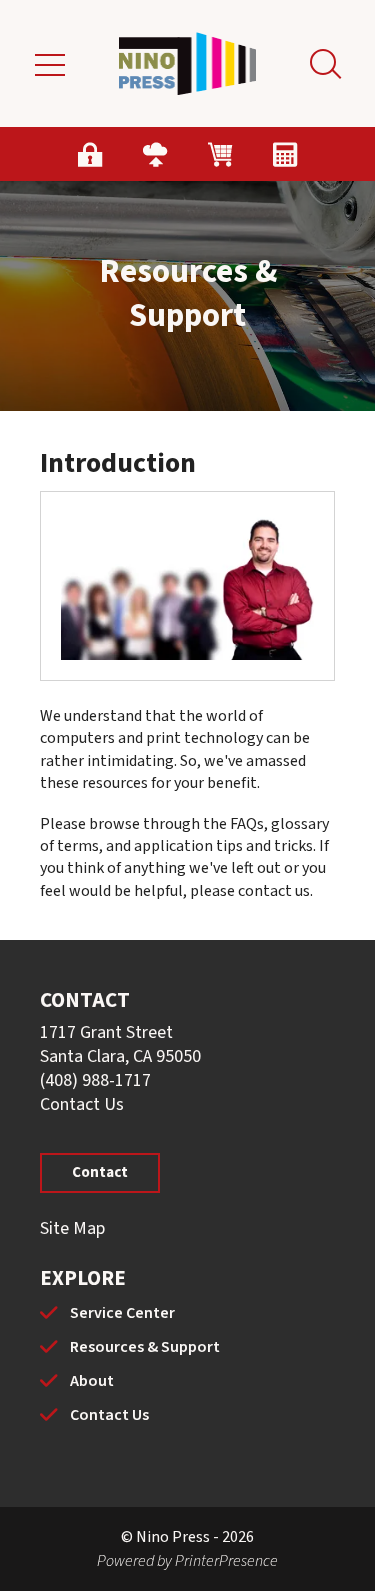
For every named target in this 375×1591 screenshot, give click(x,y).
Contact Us (82, 1104)
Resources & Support (145, 1347)
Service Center (122, 1313)
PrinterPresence (226, 1561)
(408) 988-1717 (95, 1080)
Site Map (72, 1228)
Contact (100, 1172)
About (92, 1381)
